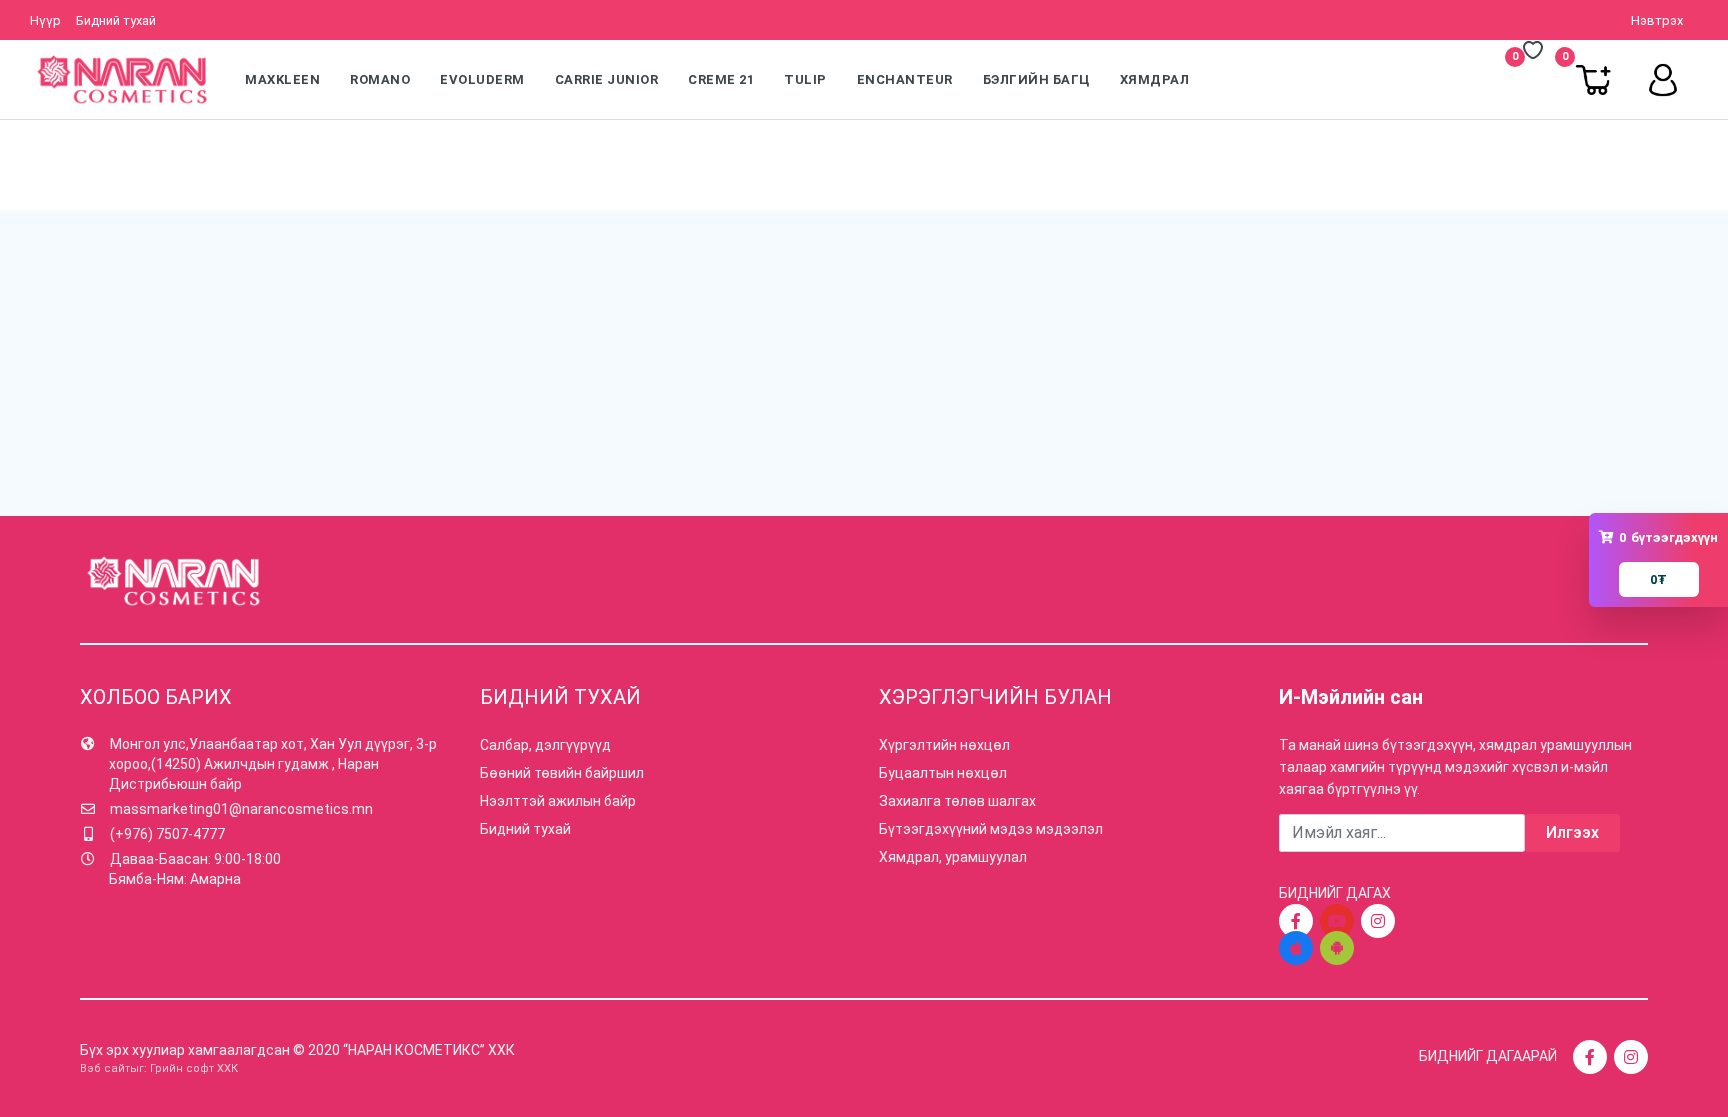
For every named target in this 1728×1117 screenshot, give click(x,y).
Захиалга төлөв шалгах (957, 801)
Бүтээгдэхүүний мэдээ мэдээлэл (991, 829)
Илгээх (1572, 832)
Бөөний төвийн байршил (562, 773)
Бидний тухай (116, 20)
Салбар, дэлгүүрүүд (545, 745)
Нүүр (45, 20)
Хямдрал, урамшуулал (953, 857)
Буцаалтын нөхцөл (943, 773)
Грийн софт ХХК (194, 1068)
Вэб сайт (105, 1068)
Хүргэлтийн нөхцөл (944, 745)
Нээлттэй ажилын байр (558, 801)
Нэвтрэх (1657, 20)
